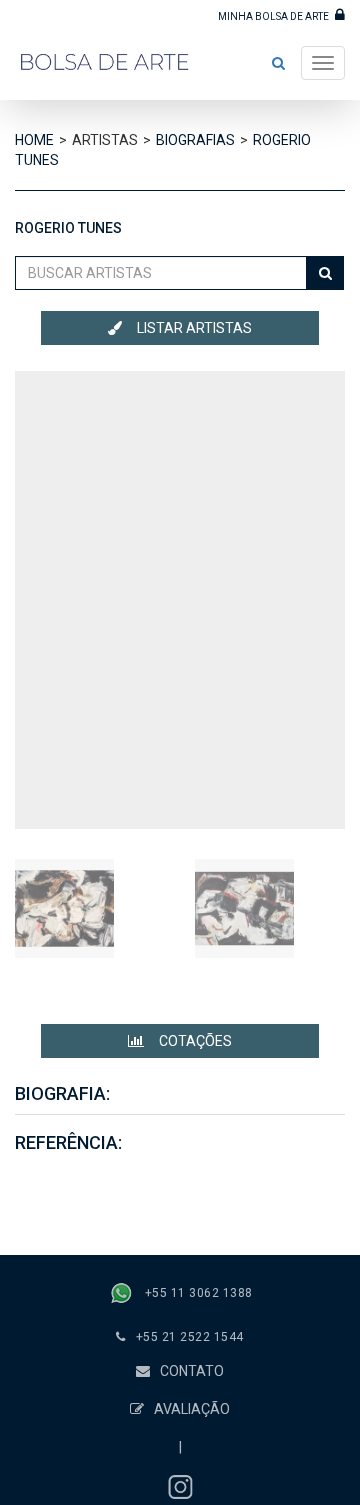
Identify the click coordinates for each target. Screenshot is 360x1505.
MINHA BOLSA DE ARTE (274, 16)
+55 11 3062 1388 (199, 1293)
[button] (278, 63)
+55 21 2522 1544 (190, 1337)
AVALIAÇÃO (192, 1409)
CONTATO (192, 1371)
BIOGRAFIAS (195, 140)
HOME (34, 140)
